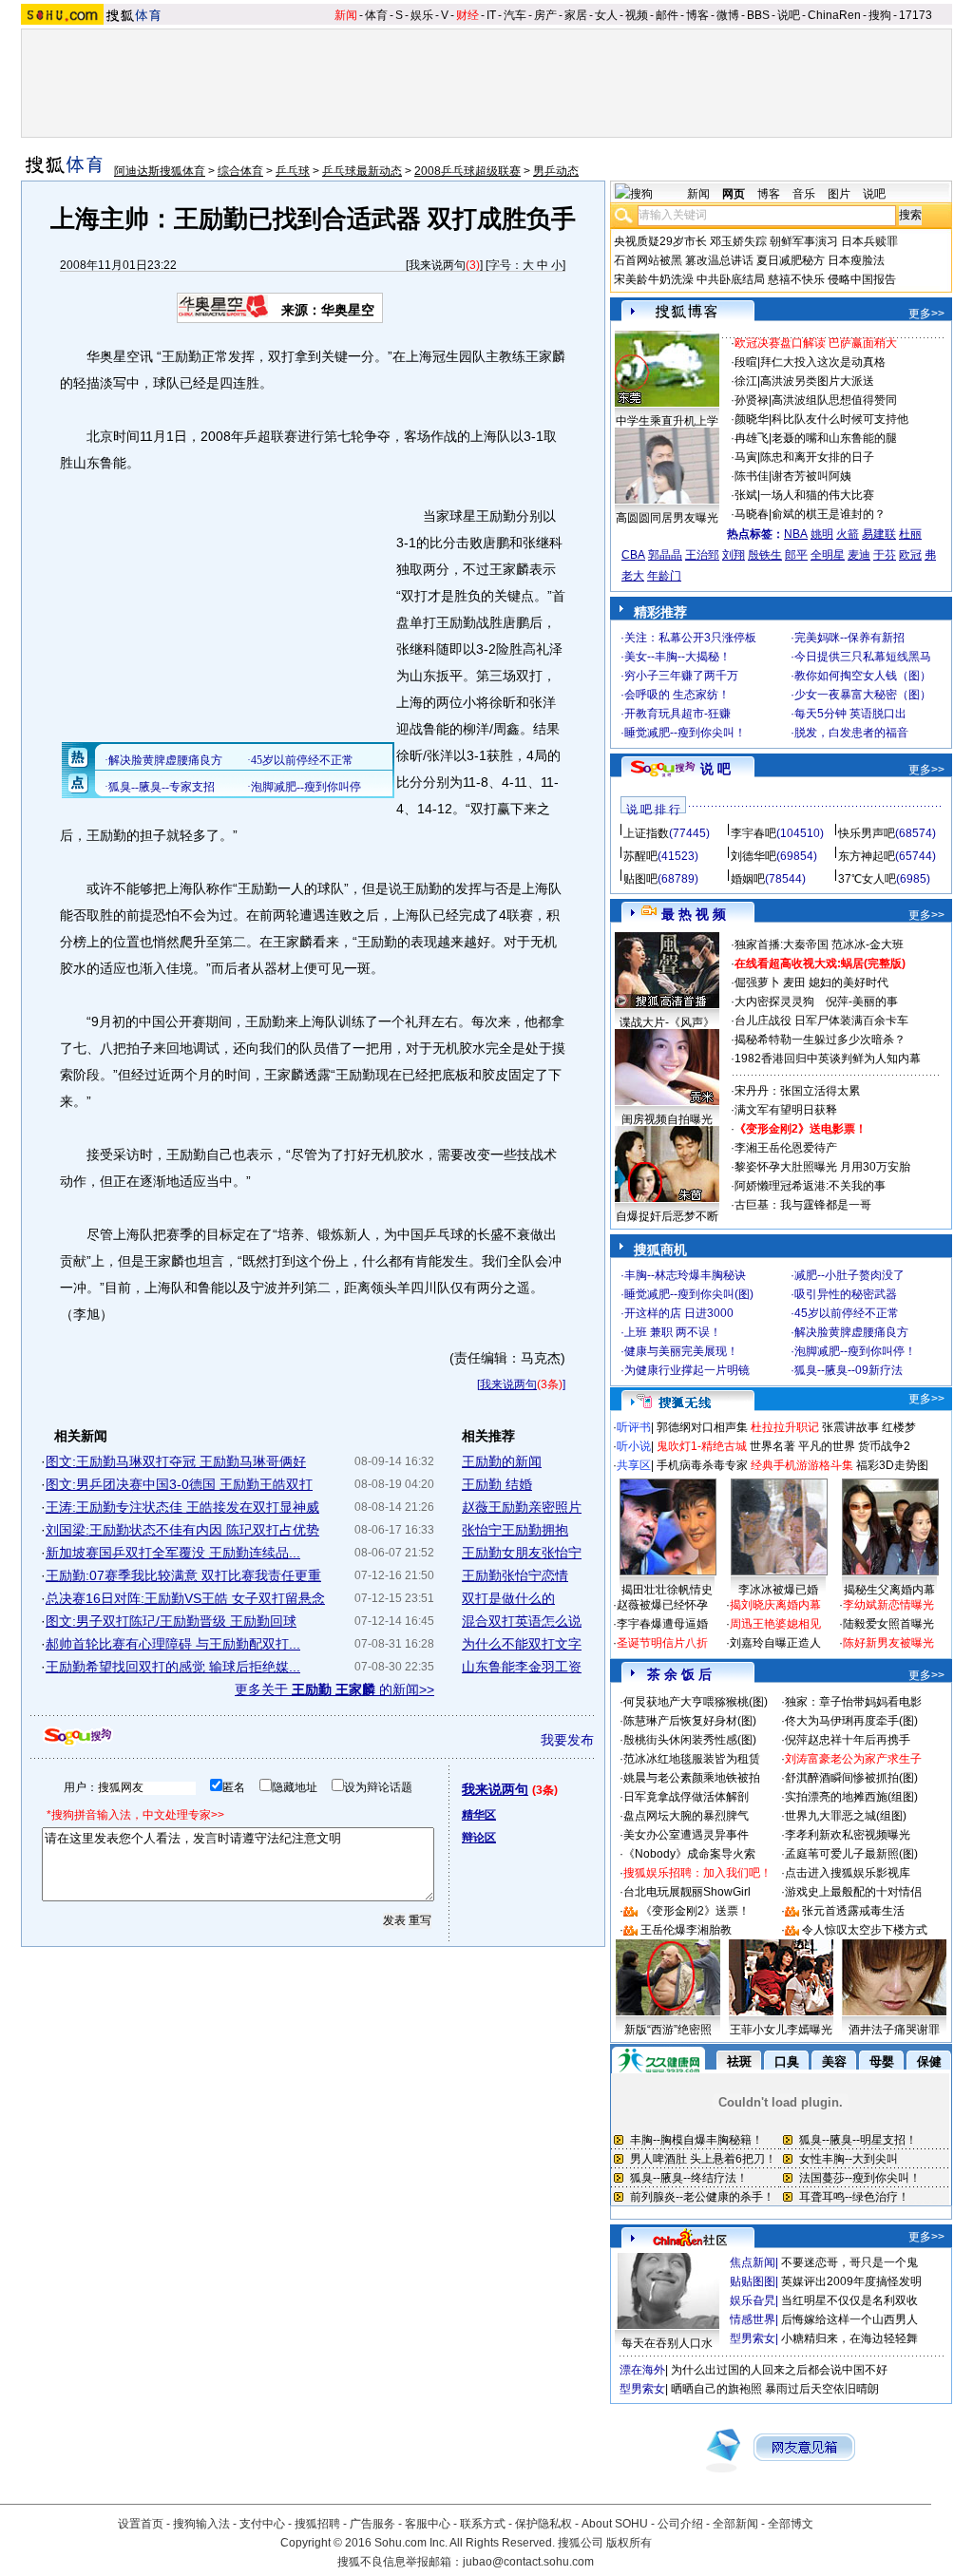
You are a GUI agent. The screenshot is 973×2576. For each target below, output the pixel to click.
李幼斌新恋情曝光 (888, 1605)
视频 (637, 15)
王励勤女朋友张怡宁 (522, 1553)
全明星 (828, 555)
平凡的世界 (827, 1446)
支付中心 (262, 2524)
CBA (633, 555)
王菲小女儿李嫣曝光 (781, 2030)
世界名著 (773, 1446)
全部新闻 (735, 2524)
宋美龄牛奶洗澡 (654, 279)
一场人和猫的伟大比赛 (817, 495)
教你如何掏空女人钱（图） (863, 676)
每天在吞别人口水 (667, 2343)
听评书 (634, 1427)
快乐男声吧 (867, 833)
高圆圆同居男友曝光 (667, 518)
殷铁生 (765, 555)
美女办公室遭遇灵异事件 (686, 1835)
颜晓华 (752, 419)
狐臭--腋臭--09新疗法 (849, 1370)
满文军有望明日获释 (786, 1110)
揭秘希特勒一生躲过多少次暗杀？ (820, 1040)
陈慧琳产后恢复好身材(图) (690, 1721)
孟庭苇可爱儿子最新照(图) (851, 1854)
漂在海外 (642, 2370)
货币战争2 (884, 1446)
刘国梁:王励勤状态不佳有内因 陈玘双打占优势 (182, 1530)
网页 (734, 194)
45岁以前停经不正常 (847, 1313)
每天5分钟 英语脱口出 (850, 714)
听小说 (634, 1446)
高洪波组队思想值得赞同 (834, 400)
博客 (697, 15)
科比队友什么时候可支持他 (840, 419)
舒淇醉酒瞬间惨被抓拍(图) (851, 1778)
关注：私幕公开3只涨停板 (690, 638)
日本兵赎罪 (869, 241)
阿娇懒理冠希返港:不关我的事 (810, 1186)
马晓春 (752, 514)
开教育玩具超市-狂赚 (677, 714)
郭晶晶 (665, 555)
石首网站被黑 (648, 260)
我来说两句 (437, 265)
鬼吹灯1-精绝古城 (702, 1446)
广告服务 (372, 2524)
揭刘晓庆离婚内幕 (775, 1605)
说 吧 (715, 769)
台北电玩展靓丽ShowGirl (687, 1892)
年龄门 (664, 576)
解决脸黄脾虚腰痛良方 (851, 1332)
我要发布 (567, 1740)
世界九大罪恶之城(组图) (846, 1816)
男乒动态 (556, 171)
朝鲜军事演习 (804, 241)
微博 (728, 15)
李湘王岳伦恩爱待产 (786, 1148)
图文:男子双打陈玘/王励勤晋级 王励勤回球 (171, 1621)
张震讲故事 (850, 1427)
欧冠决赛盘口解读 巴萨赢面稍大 (816, 343)
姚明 (822, 534)
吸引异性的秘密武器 (846, 1294)
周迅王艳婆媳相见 (775, 1624)
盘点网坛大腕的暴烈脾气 (686, 1816)
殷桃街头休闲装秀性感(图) (690, 1740)
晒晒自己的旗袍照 (716, 2389)
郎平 (796, 555)
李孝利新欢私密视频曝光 (848, 1835)
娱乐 (422, 15)
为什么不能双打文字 (522, 1644)
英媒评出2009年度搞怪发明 (851, 2281)
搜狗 (880, 15)
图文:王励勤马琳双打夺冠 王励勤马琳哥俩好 (176, 1461)
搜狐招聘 (317, 2524)
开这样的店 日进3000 (679, 1313)
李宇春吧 (754, 833)
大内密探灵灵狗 (774, 1002)
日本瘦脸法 (856, 260)
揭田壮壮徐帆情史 (667, 1590)
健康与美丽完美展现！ (681, 1351)
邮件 (667, 15)
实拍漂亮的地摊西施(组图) (851, 1797)
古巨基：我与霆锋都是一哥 (803, 1205)
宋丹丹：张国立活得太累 (797, 1091)
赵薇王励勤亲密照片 (522, 1507)
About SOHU (615, 2524)
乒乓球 (293, 171)
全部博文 (791, 2524)
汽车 (515, 15)
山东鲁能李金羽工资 (522, 1667)
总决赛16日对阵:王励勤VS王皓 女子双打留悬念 (185, 1598)
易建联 (879, 534)
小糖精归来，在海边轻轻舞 (849, 2338)
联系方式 (483, 2524)
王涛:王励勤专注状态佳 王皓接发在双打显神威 (182, 1507)
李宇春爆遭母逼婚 (662, 1624)
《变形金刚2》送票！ (695, 1911)
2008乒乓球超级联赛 (467, 171)
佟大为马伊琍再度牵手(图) (851, 1721)
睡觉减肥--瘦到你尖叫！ (685, 733)
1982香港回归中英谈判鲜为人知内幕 (828, 1059)
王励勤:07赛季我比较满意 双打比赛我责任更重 (183, 1575)
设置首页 (141, 2524)
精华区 (479, 1815)
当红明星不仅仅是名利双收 (849, 2300)
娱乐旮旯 (753, 2300)
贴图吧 (640, 879)
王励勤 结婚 (497, 1484)
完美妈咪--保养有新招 (849, 638)
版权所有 (629, 2543)
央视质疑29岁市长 (660, 241)
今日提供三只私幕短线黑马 (863, 657)
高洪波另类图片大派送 (817, 381)
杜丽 (910, 534)
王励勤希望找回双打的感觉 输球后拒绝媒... (173, 1667)
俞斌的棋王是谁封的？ (829, 514)
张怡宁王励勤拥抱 (515, 1530)
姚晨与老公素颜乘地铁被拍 (692, 1778)
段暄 (746, 362)
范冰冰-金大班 (868, 945)
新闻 (346, 15)
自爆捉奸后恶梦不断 (667, 1216)
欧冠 (910, 555)
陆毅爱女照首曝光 (888, 1624)
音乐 (804, 194)
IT (491, 15)
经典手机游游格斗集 (802, 1465)
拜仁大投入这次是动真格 (823, 362)
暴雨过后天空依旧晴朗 (822, 2389)
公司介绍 (680, 2524)
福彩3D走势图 (892, 1465)
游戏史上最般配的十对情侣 (853, 1892)
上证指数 (646, 833)
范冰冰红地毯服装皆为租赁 (692, 1759)
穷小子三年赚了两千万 (681, 676)
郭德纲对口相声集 (702, 1427)
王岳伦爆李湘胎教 (686, 1930)
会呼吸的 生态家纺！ (677, 695)
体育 (376, 15)
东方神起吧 (867, 856)
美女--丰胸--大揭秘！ (677, 657)
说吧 (789, 15)
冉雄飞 (752, 438)
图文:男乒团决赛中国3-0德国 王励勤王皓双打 (179, 1484)
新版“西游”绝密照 (668, 2030)
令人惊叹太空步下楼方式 (865, 1930)
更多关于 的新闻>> (334, 1689)
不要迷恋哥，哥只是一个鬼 (849, 2262)
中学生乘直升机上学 (667, 421)
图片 (839, 194)
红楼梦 (899, 1427)
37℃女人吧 (867, 879)
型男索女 (753, 2338)
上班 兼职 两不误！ (673, 1332)
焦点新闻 (753, 2262)
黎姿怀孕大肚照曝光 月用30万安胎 (822, 1167)
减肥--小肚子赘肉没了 (849, 1275)
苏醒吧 (640, 856)
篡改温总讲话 (719, 260)
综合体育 (240, 171)
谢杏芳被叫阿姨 (811, 476)
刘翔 (734, 555)
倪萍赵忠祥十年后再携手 (848, 1740)
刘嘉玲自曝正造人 (775, 1643)
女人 (606, 15)
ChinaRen (834, 15)
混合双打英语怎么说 (522, 1621)
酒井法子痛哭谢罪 (894, 2030)
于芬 (885, 555)
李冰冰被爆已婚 (778, 1590)
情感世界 (753, 2319)
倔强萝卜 (757, 983)
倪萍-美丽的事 (862, 1002)
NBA (796, 534)
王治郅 (702, 555)
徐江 (746, 381)
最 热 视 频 (694, 914)
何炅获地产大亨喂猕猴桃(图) (696, 1702)
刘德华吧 (754, 856)
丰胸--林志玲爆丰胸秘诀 (685, 1275)
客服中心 (428, 2524)
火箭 (848, 534)
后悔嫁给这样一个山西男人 (849, 2319)
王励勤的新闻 (502, 1461)
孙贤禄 (752, 400)
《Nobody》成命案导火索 (689, 1854)
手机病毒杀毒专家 (702, 1465)
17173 (916, 15)
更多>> (926, 314)
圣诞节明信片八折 (662, 1643)
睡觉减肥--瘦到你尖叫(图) (689, 1294)
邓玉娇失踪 (738, 241)
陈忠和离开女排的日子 (817, 457)
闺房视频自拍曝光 (667, 1119)
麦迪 (859, 555)
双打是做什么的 (508, 1598)
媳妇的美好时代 (849, 983)
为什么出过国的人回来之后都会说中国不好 (779, 2370)
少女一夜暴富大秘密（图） (863, 695)
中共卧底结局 (731, 279)
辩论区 (479, 1838)
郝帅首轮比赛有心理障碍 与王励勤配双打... (173, 1644)
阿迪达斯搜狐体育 (160, 171)
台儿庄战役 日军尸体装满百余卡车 (821, 1021)
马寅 (746, 457)
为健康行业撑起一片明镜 (687, 1370)
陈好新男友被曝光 (888, 1643)
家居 (576, 15)
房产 (545, 15)
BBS (758, 15)
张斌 (746, 495)
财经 (467, 15)
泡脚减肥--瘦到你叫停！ (855, 1351)
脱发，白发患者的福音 (851, 733)
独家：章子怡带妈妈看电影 (853, 1702)
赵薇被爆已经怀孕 (662, 1605)
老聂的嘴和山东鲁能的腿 (834, 438)
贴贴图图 (753, 2281)
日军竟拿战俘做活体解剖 (686, 1797)
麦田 (794, 983)
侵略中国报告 (862, 279)
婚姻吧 (748, 879)
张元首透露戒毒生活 (853, 1911)
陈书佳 (752, 476)
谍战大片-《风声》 (667, 1022)
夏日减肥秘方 (791, 260)
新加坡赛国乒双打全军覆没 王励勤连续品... (173, 1553)
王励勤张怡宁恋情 (515, 1575)
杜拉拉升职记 (785, 1427)
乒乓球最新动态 (362, 171)
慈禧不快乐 (796, 279)
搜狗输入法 (201, 2524)
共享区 (634, 1465)
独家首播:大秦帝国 (782, 945)
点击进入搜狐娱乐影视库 (848, 1873)
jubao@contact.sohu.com (528, 2562)
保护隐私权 (544, 2524)
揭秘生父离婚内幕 (889, 1590)
